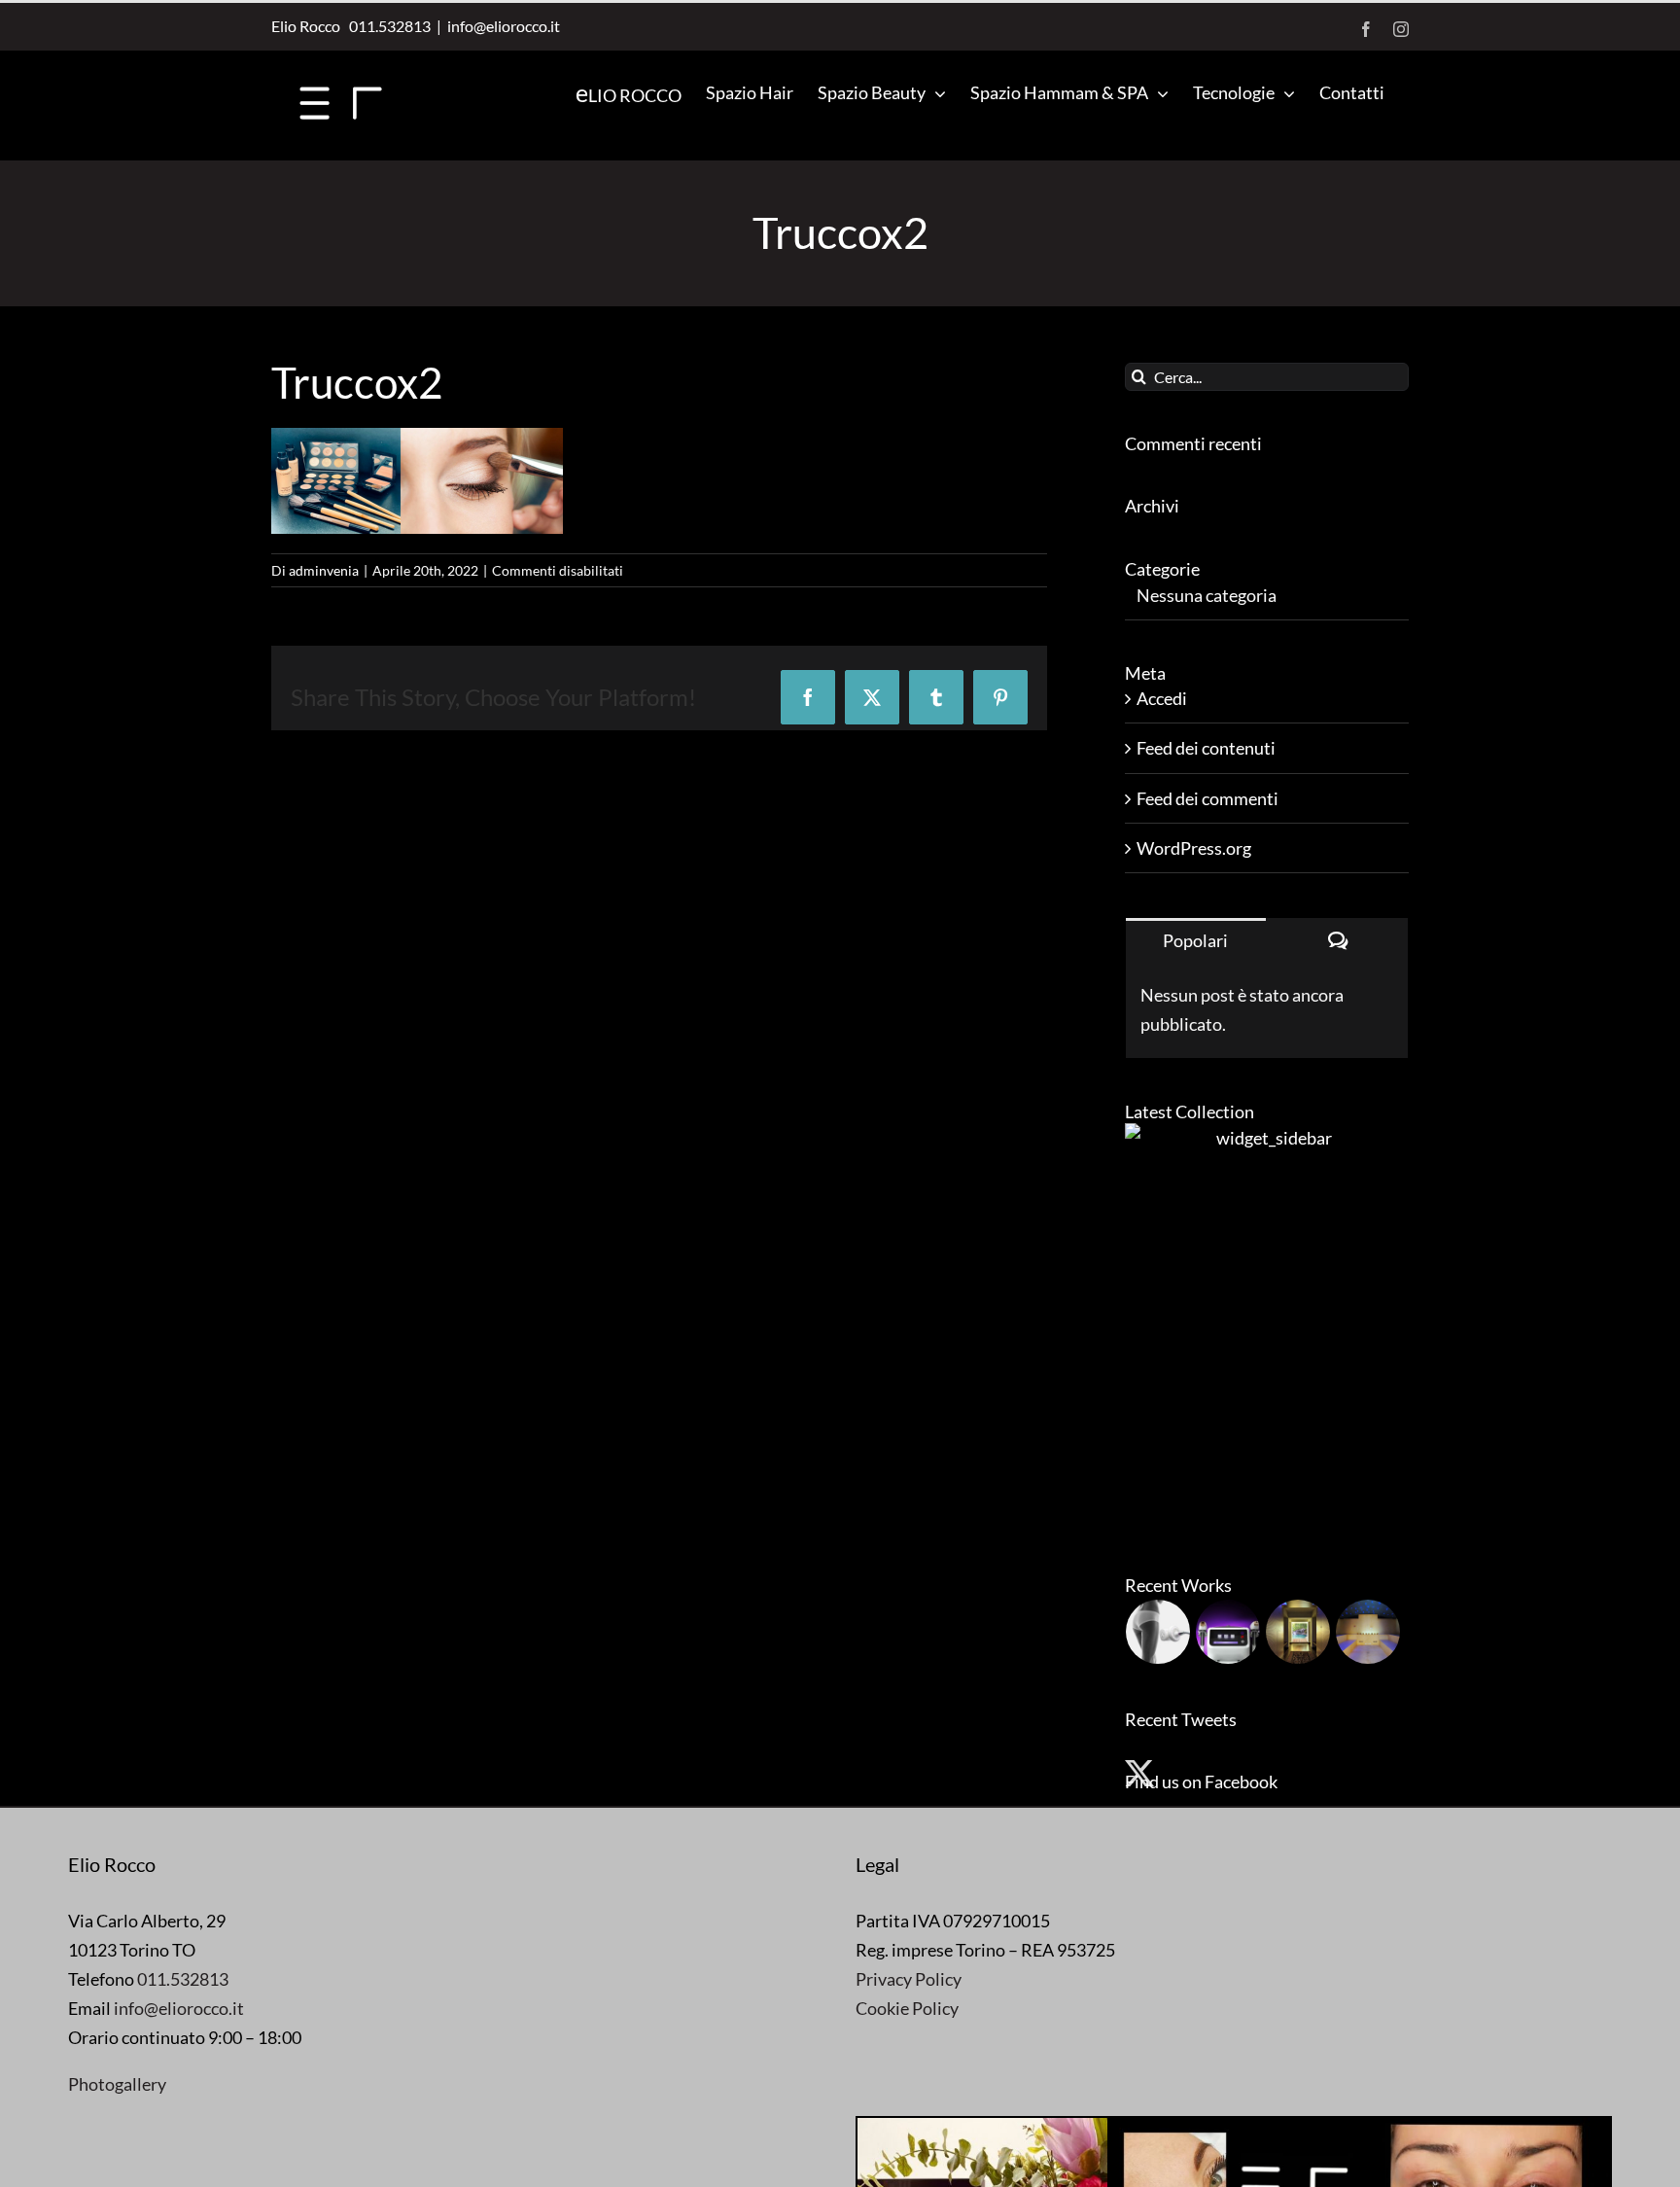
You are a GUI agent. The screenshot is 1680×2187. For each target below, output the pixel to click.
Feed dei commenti (1207, 798)
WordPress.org (1194, 848)
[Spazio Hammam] (1368, 1632)
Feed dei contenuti (1206, 748)
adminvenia (324, 570)
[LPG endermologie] (1158, 1632)
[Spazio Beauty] (1298, 1632)
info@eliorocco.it (504, 26)
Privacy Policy (909, 1979)
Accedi (1162, 698)
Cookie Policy (907, 2008)
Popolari (1195, 940)
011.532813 (387, 26)
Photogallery (117, 2084)
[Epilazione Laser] (1228, 1632)
